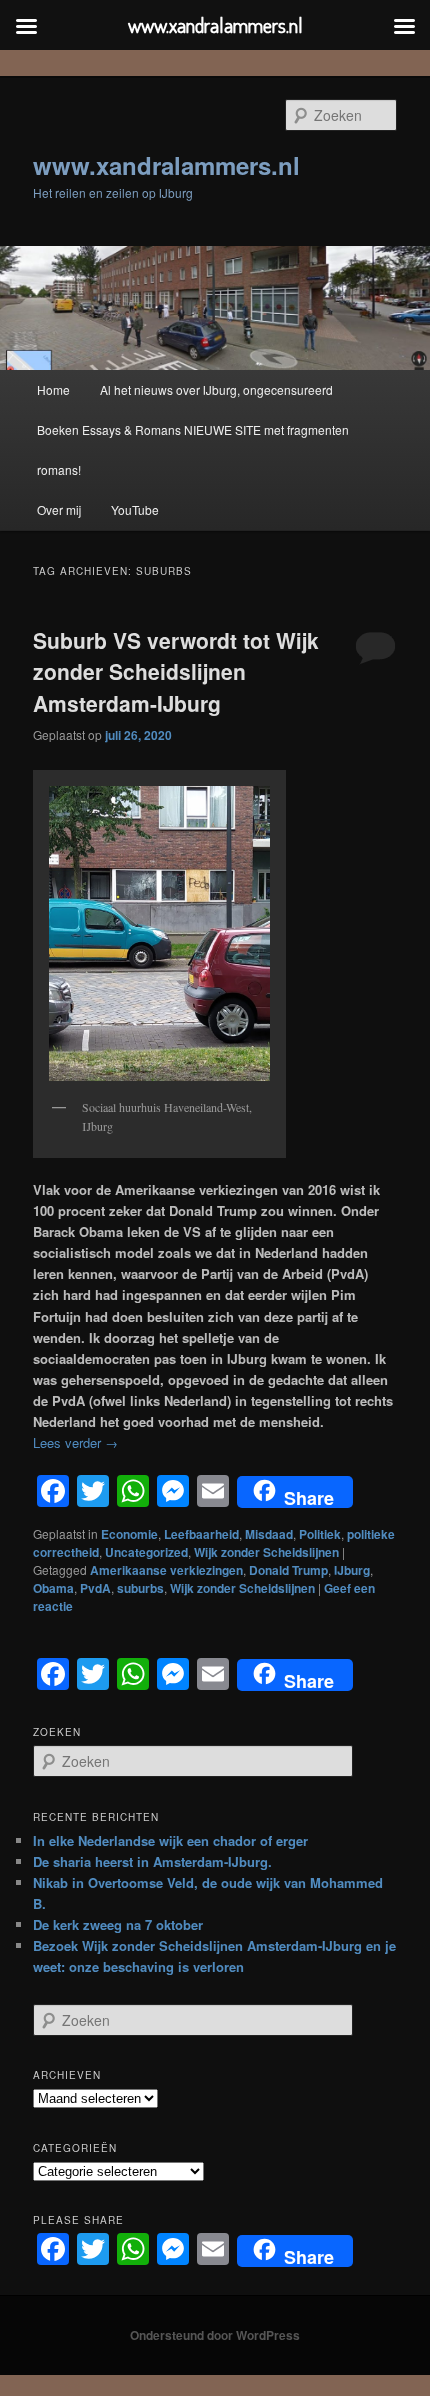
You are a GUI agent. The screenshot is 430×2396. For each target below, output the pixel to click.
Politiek (320, 1534)
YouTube (135, 509)
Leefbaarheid (201, 1534)
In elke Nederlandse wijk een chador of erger (170, 1840)
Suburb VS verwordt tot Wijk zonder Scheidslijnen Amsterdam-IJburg (176, 671)
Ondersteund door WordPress (215, 2335)
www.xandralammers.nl (166, 165)
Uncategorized (146, 1552)
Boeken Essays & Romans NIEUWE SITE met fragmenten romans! (193, 449)
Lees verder (75, 1442)
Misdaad (269, 1534)
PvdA (95, 1588)
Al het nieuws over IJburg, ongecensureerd (216, 389)
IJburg (352, 1570)
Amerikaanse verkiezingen (166, 1570)
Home (53, 389)
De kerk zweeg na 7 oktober (118, 1924)
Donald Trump (288, 1570)
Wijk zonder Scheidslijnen (266, 1552)
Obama (53, 1588)
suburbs (140, 1588)
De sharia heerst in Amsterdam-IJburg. (152, 1861)
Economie (129, 1534)
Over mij (59, 509)
